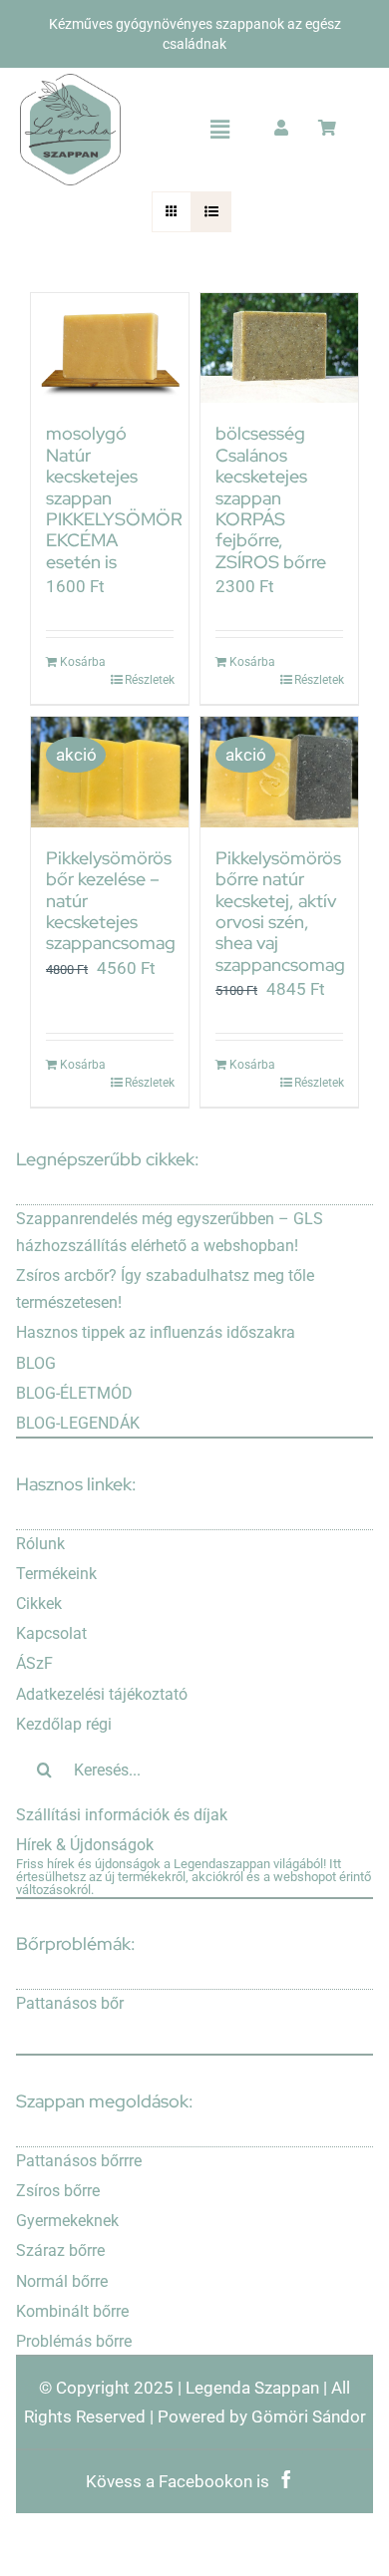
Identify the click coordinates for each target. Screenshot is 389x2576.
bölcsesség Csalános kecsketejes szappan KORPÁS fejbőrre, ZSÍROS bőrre (271, 497)
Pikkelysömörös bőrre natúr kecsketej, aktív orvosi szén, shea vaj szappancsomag (280, 911)
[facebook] (286, 2473)
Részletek (149, 680)
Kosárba (83, 662)
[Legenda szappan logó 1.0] (70, 82)
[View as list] (211, 212)
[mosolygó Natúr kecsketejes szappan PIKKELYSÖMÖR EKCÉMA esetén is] (110, 348)
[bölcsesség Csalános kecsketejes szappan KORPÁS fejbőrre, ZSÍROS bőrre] (279, 348)
